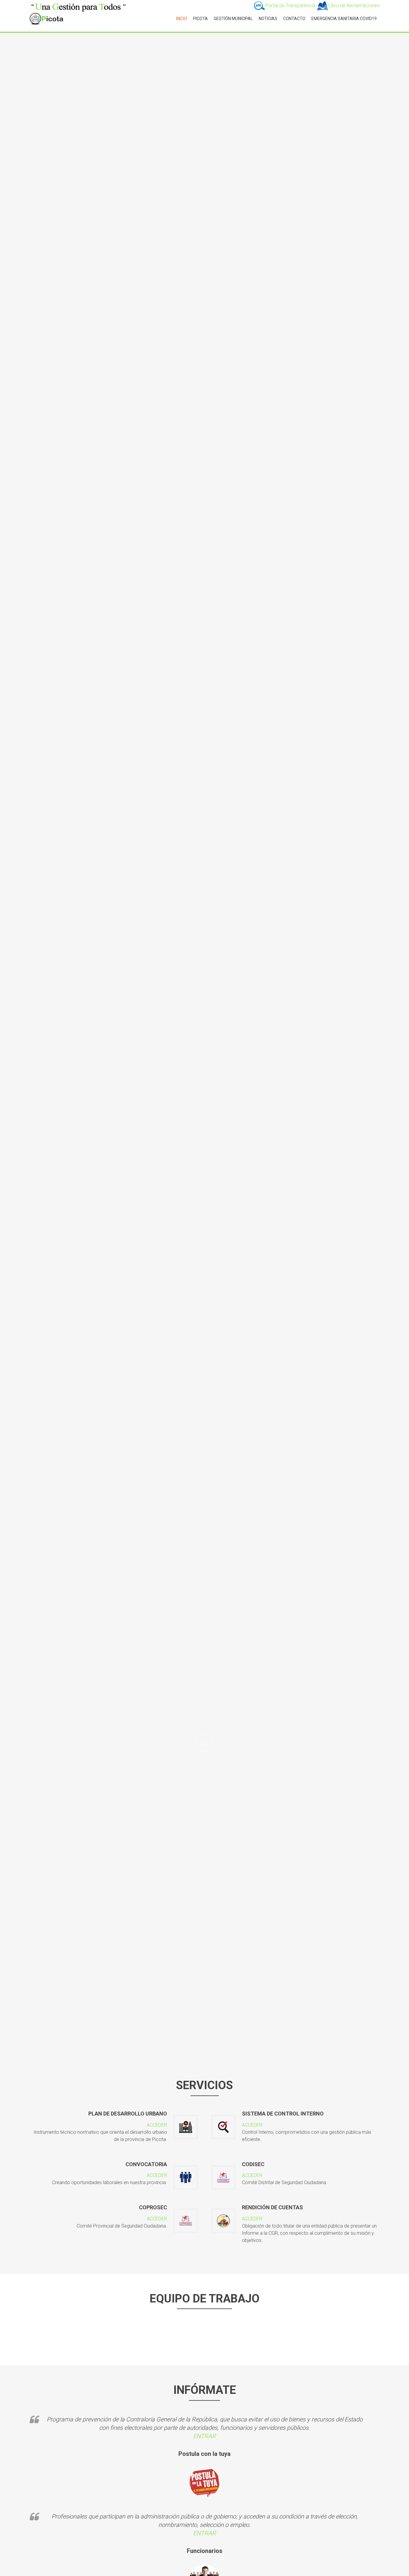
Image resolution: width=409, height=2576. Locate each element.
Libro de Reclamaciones (354, 6)
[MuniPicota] (79, 6)
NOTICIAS (268, 19)
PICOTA (200, 19)
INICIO (182, 19)
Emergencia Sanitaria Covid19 (344, 19)
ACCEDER (157, 2125)
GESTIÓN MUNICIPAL (233, 19)
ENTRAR (205, 2436)
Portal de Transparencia (291, 6)
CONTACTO (294, 19)
